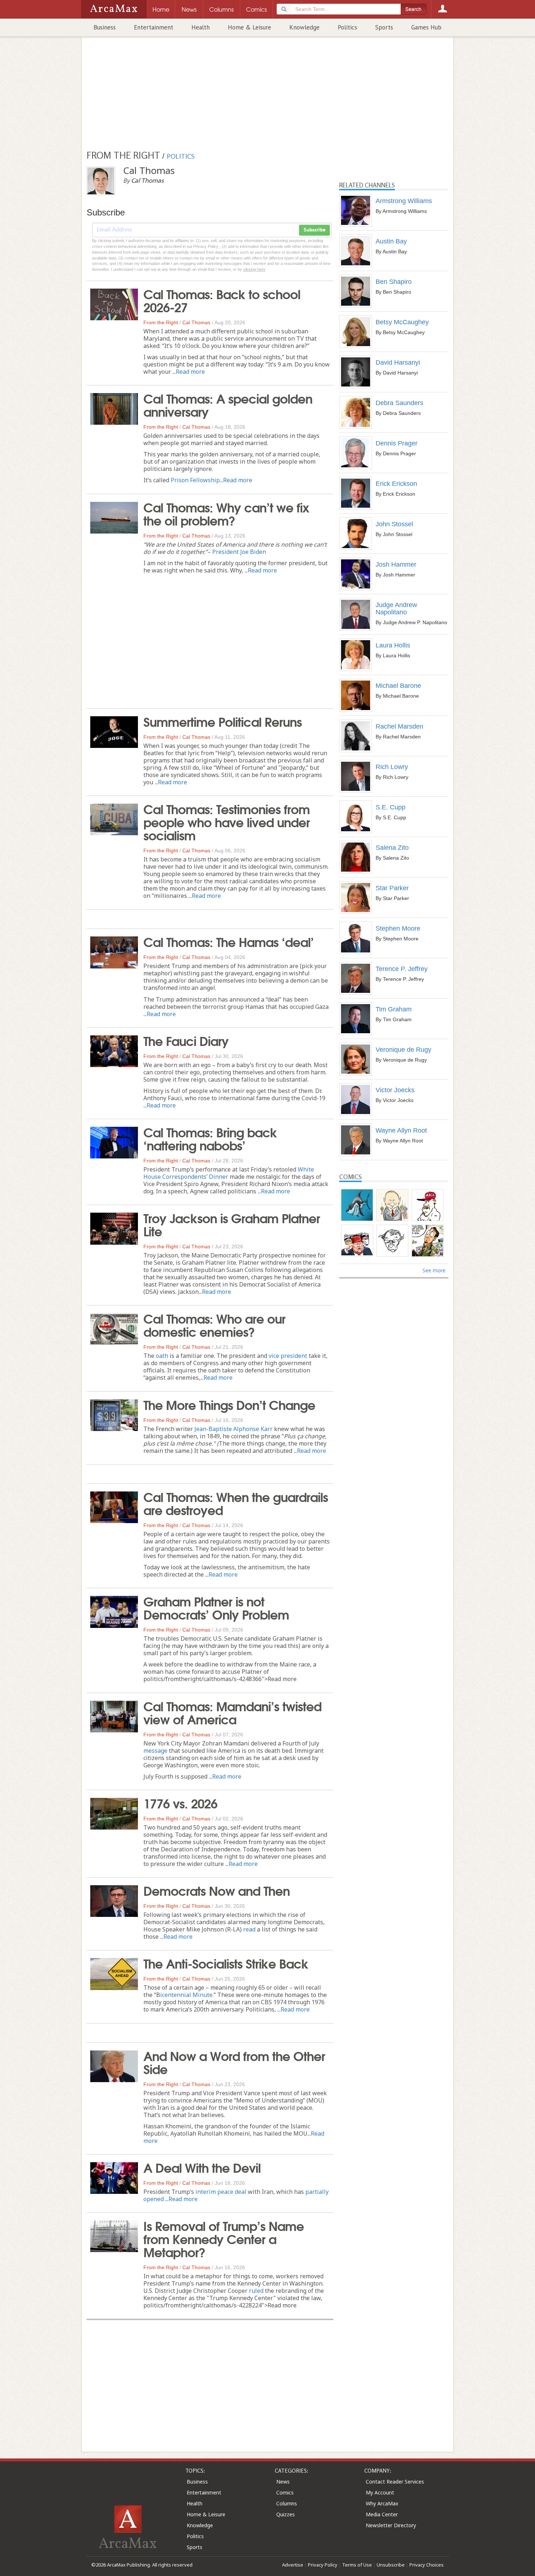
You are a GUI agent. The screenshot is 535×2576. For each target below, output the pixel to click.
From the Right (161, 322)
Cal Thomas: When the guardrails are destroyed (236, 1503)
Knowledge (304, 27)
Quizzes (286, 2514)
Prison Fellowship (195, 480)
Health (201, 27)
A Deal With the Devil (202, 2167)
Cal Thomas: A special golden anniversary (228, 404)
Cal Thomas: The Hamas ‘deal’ (229, 941)
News (283, 2482)
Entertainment (154, 27)
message (155, 1751)
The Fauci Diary (186, 1040)
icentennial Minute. (187, 1995)
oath (162, 1356)
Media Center (382, 2514)
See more (434, 1270)
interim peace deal (221, 2192)
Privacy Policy (323, 2565)
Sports (384, 27)
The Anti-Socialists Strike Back (226, 1963)
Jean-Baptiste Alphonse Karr (233, 1429)
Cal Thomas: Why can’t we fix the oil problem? (226, 513)
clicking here (254, 269)
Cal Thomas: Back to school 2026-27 (222, 300)
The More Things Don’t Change (229, 1404)
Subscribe (314, 230)
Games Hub (426, 27)
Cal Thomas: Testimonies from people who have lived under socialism (227, 821)
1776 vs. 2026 (180, 1803)
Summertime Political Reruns (223, 721)
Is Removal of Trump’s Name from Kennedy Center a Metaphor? (224, 2238)
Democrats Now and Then (217, 1890)
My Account (380, 2492)
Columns (287, 2503)
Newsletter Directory (391, 2525)
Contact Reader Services (395, 2482)
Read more (190, 372)
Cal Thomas (196, 322)
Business (105, 27)
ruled (256, 2291)
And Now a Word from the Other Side (234, 2062)
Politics (347, 27)
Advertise (293, 2565)
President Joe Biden (239, 552)
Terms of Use (357, 2565)
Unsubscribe (391, 2565)
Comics (285, 2492)
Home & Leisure (249, 27)
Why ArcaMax (382, 2503)
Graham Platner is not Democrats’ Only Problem (216, 1607)
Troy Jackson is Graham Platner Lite (232, 1224)
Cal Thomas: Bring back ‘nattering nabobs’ (210, 1138)
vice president (288, 1356)
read (249, 1929)
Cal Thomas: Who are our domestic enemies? (214, 1324)
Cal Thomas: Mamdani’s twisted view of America (232, 1712)
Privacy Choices (427, 2565)
